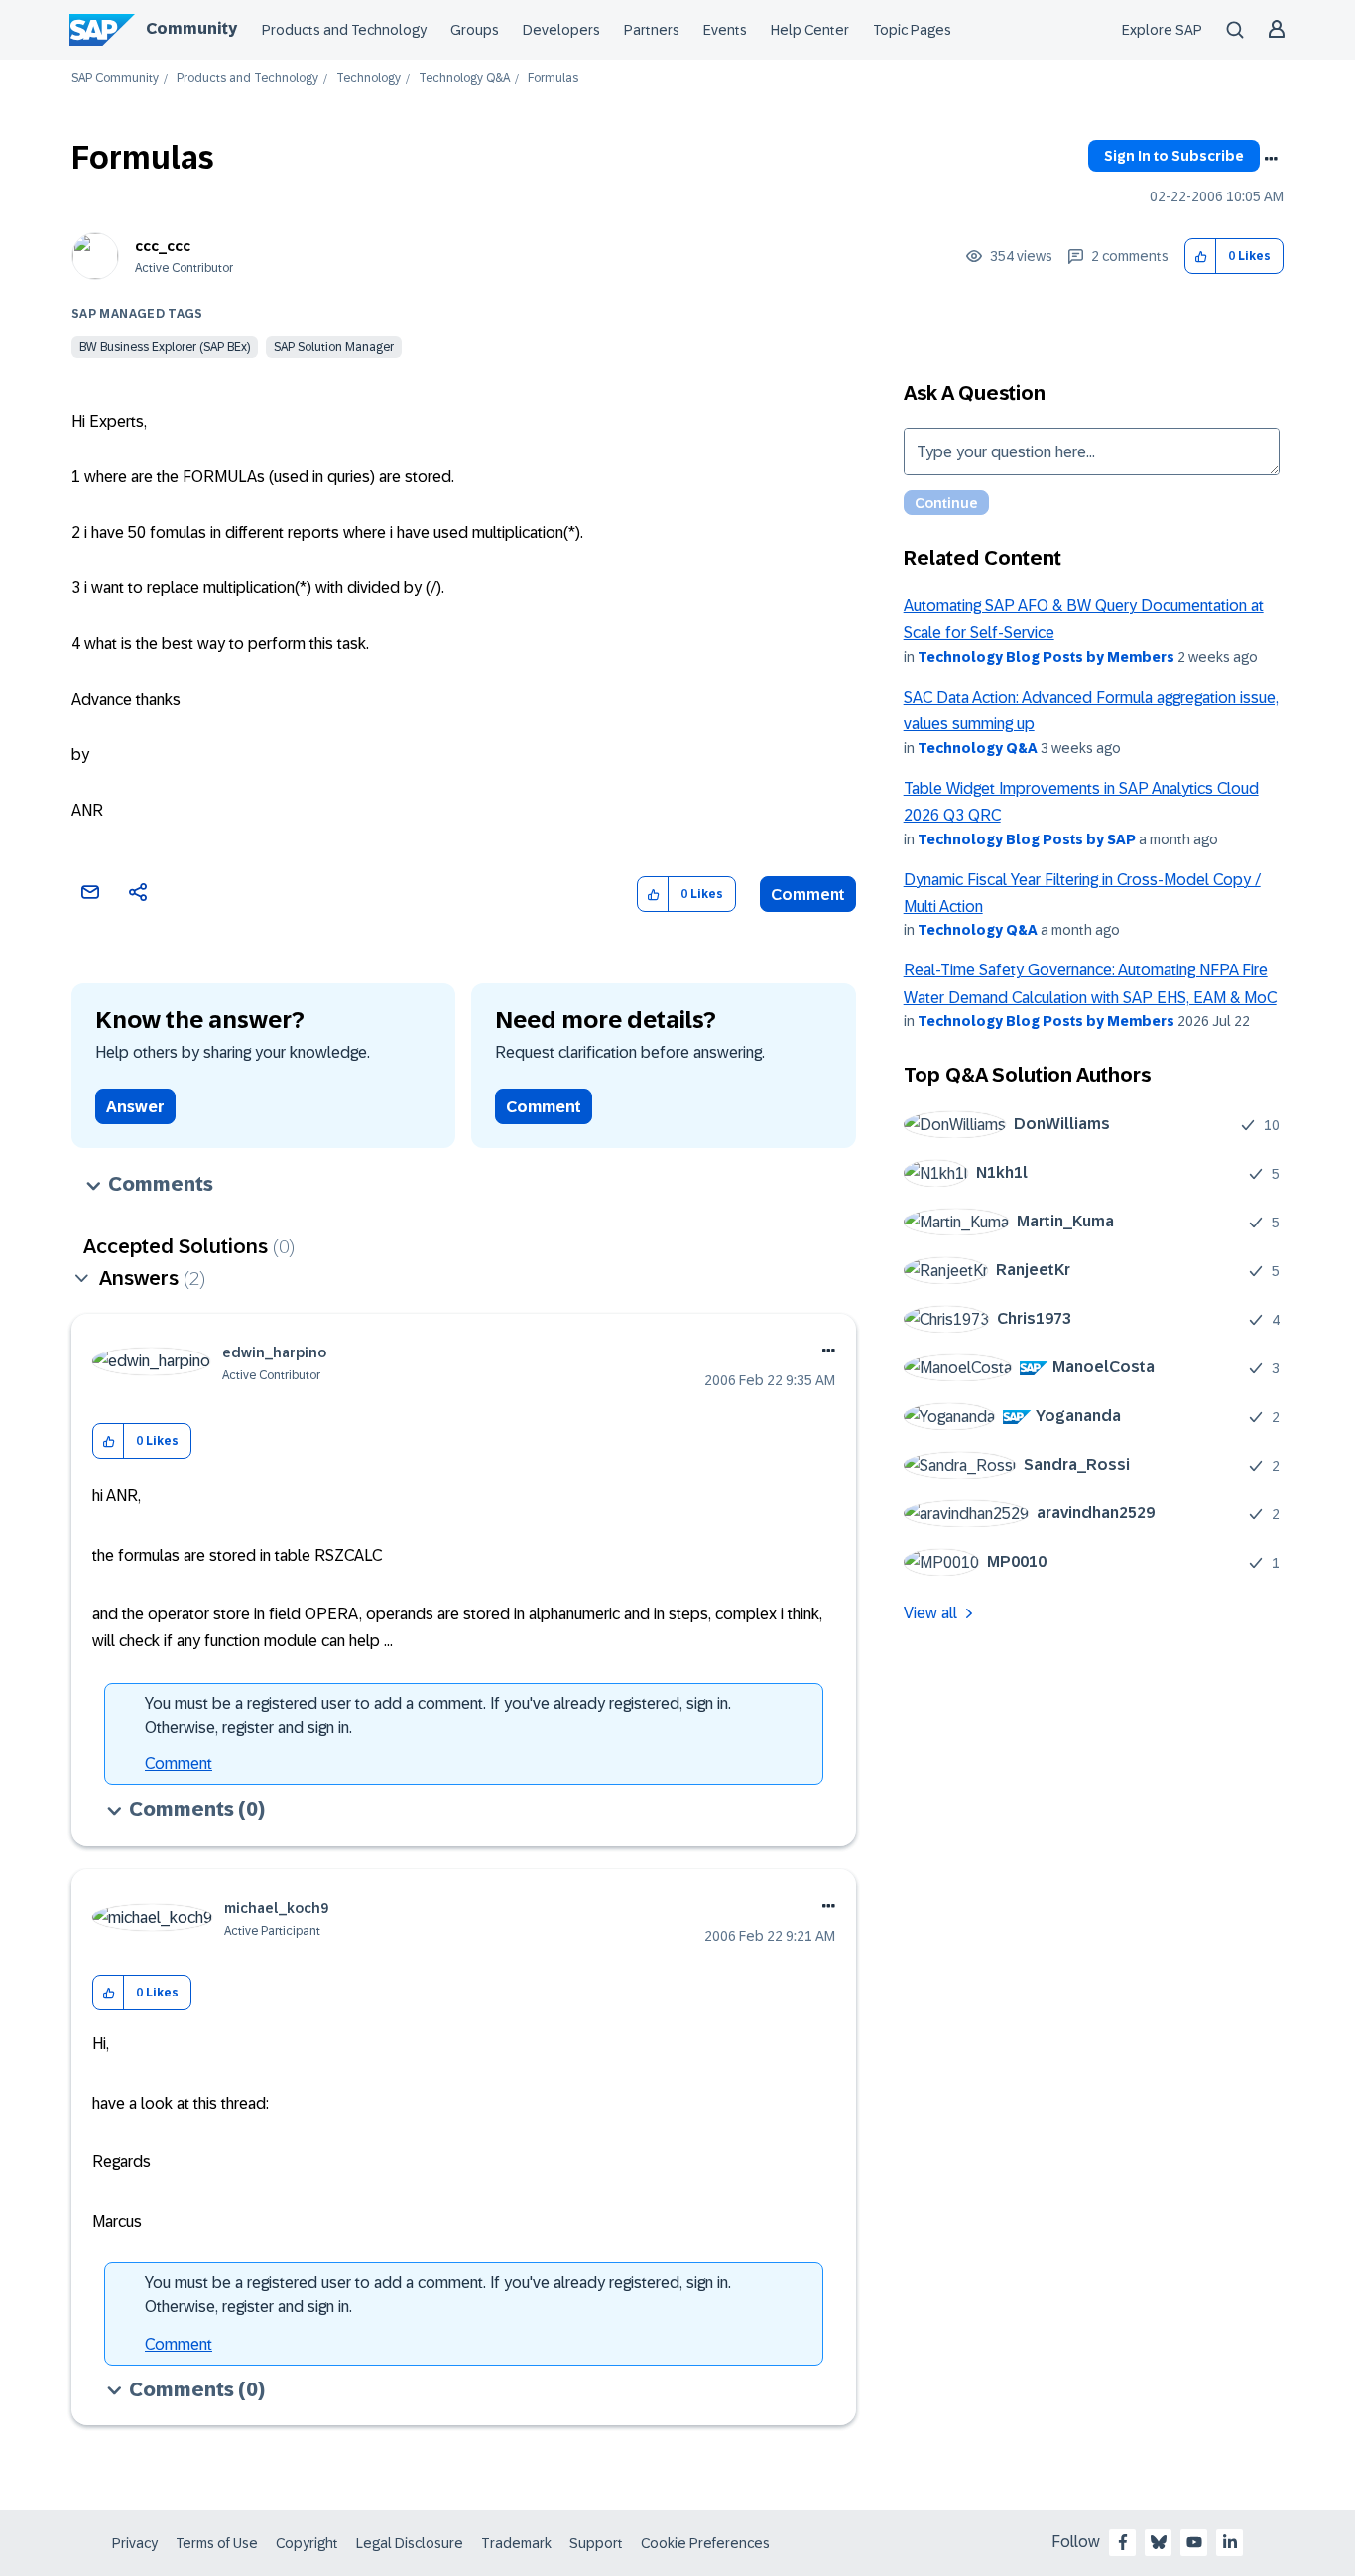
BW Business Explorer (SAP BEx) (165, 347)
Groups (475, 30)
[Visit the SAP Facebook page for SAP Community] (1123, 2542)
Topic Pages (912, 30)
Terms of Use (217, 2543)
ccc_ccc (163, 246)
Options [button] (1271, 159)
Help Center (810, 30)
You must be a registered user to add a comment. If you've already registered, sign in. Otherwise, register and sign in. (438, 1715)
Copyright (307, 2543)
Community (191, 28)
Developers (561, 30)
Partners (652, 30)
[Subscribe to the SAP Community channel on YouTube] (1194, 2542)
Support (596, 2543)
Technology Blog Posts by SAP (1027, 839)
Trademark (516, 2543)
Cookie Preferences (705, 2543)
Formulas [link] (553, 79)
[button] (1201, 257)
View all (930, 1613)
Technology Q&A (464, 79)
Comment (808, 895)
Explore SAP (1162, 30)
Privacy (135, 2543)
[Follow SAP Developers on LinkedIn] (1230, 2542)
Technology (369, 79)
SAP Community (115, 79)
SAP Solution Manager (334, 347)
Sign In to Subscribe (1174, 156)
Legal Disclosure (410, 2543)
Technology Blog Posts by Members (1046, 657)
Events (725, 30)
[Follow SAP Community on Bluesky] (1159, 2542)
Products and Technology (344, 30)
